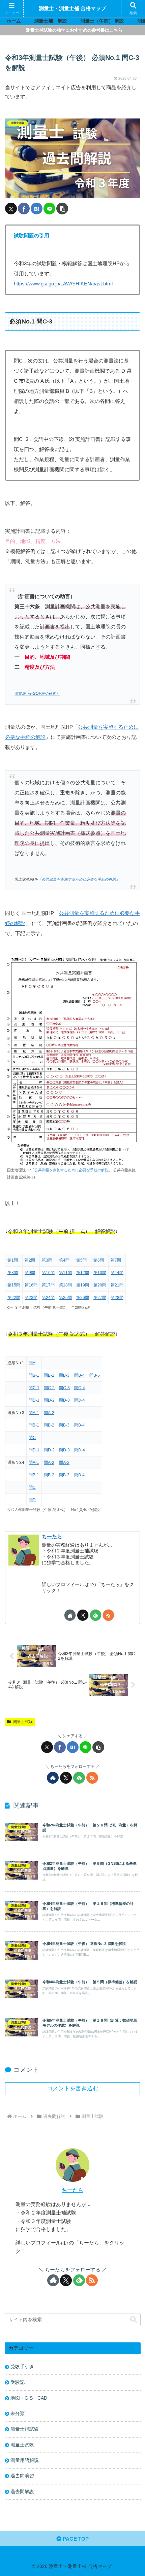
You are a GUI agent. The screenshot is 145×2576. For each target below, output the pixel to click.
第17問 (48, 1285)
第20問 (100, 1285)
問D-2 (49, 1400)
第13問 (100, 1273)
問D (32, 1500)
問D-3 (64, 1400)
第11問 (65, 1273)
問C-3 (64, 1388)
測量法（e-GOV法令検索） (37, 693)
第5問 (81, 1260)
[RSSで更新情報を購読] (108, 1615)
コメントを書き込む (73, 2088)
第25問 (65, 1298)
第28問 (117, 1298)
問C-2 (49, 1388)
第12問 (83, 1273)
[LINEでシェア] (49, 209)
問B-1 (34, 1375)
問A (32, 1363)
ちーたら (52, 1537)
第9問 (30, 1273)
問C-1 (34, 1388)
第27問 (100, 1298)
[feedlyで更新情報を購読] (96, 1615)
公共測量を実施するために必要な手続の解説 (79, 879)
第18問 (65, 1285)
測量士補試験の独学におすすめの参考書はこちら (74, 30)
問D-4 (80, 1400)
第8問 (13, 1273)
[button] (62, 209)
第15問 (14, 1285)
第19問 (83, 1285)
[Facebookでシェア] (24, 209)
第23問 (31, 1298)
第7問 (116, 1260)
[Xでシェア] (11, 209)
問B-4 (79, 1375)
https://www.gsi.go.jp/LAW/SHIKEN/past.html (63, 284)
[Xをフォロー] (83, 1615)
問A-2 (49, 1413)
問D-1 (34, 1400)
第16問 (31, 1285)
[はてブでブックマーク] (37, 209)
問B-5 (95, 1375)
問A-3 (64, 1463)
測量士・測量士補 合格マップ (72, 8)
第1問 (13, 1260)
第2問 (30, 1260)
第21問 (117, 1285)
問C (32, 1438)
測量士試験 (23, 1722)
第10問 (48, 1273)
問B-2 (49, 1375)
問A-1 (34, 1413)
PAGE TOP (75, 2539)
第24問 (48, 1298)
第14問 (117, 1273)
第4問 (64, 1260)
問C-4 (80, 1388)
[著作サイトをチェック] (70, 1615)
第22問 (14, 1298)
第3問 (47, 1260)
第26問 (83, 1298)
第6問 (99, 1260)
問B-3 (64, 1375)
